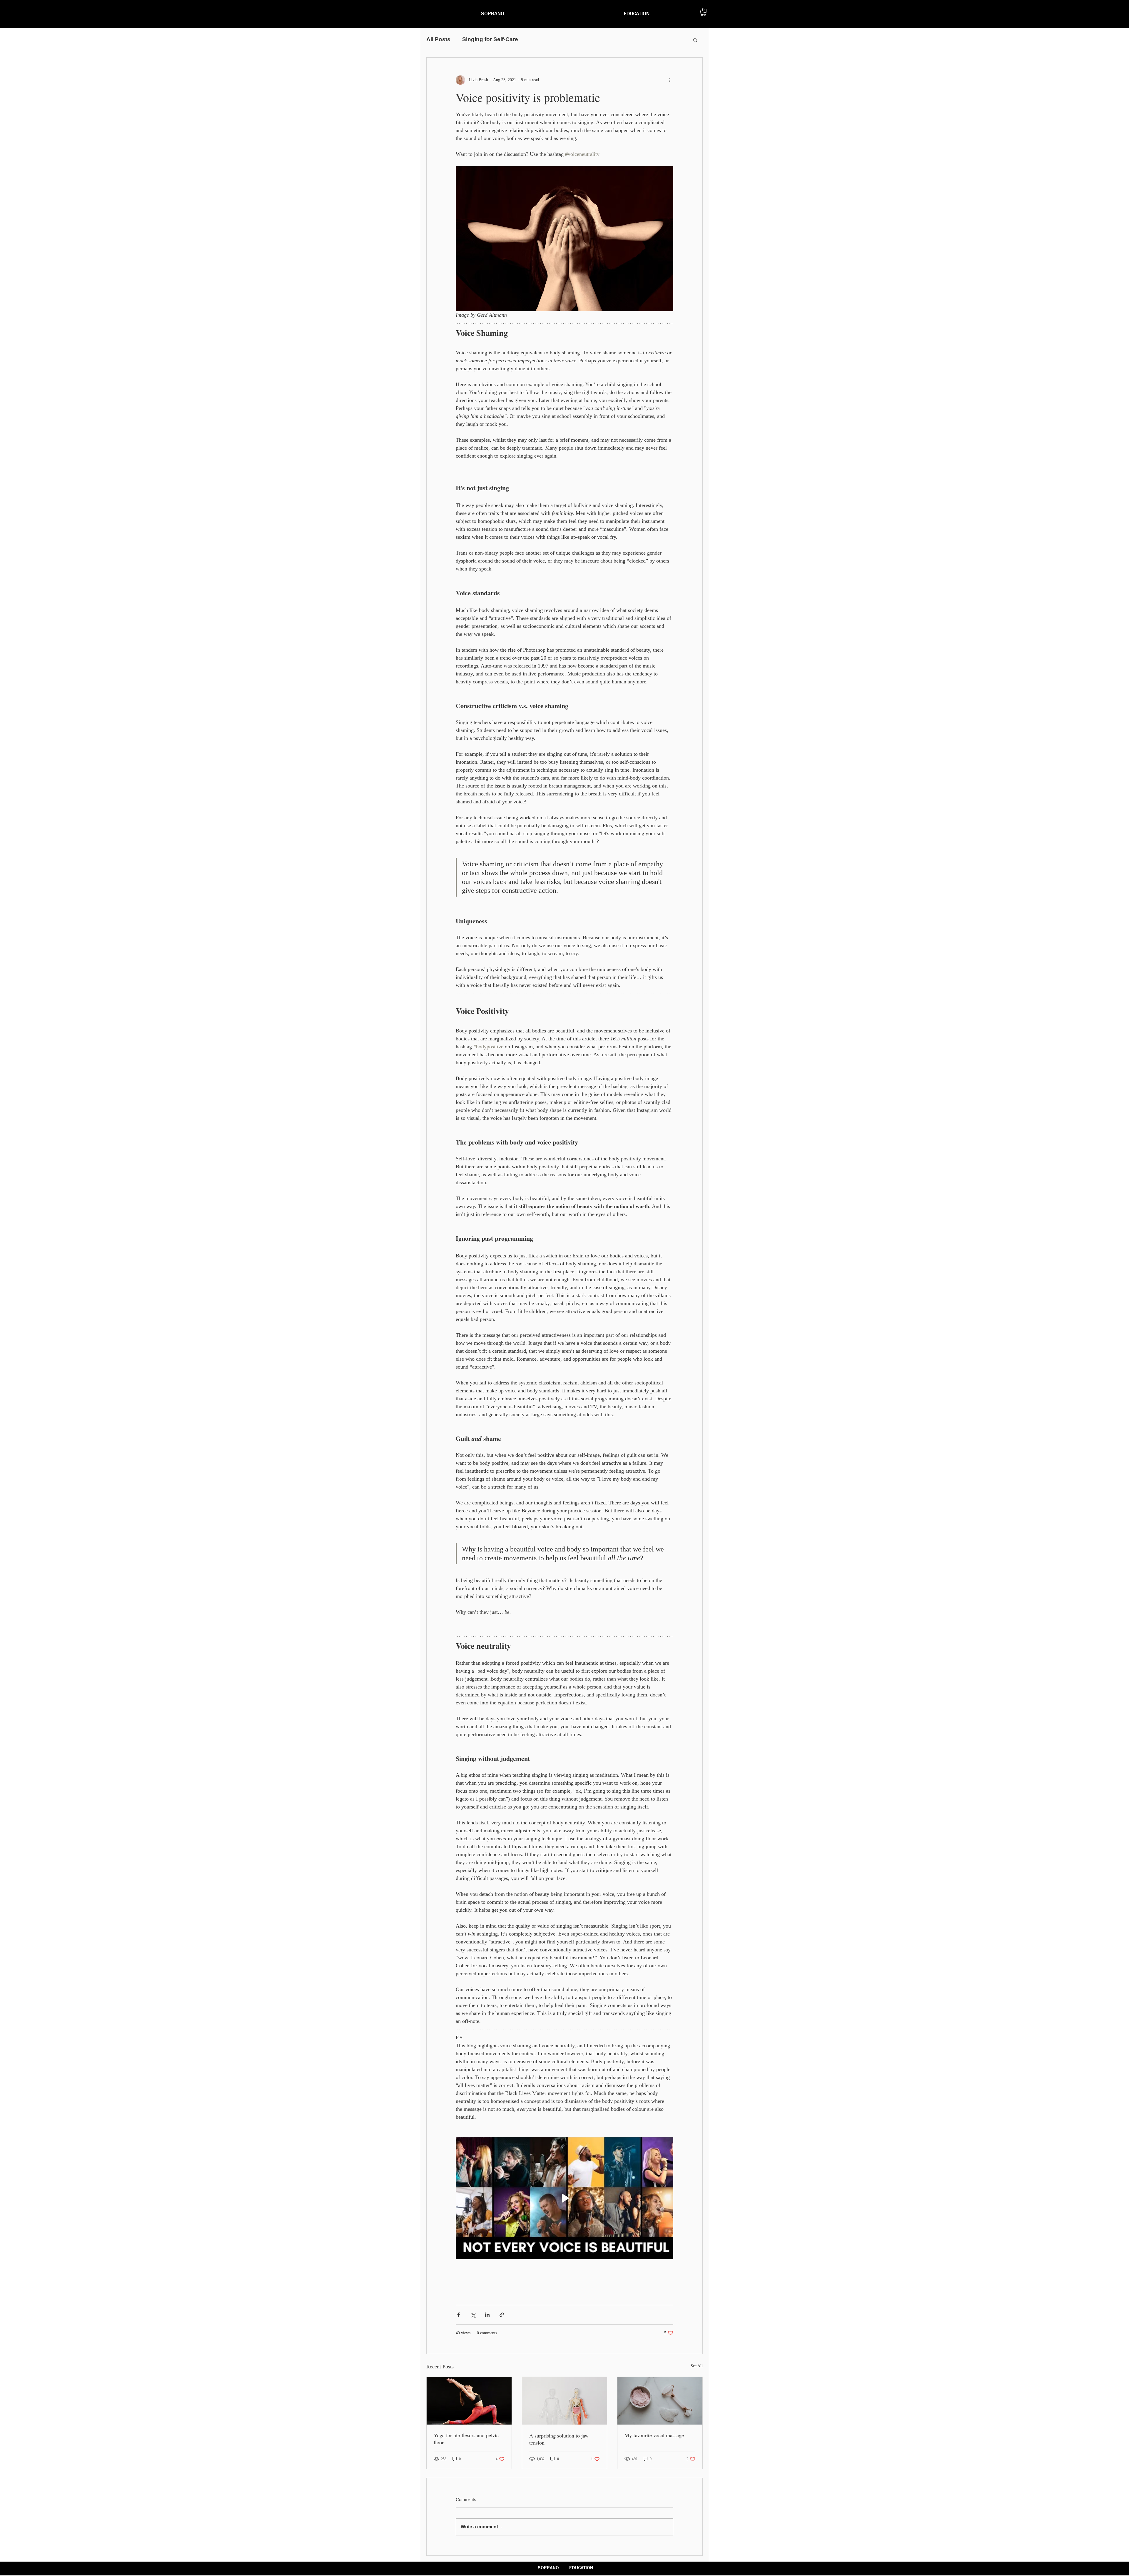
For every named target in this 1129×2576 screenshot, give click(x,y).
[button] (704, 12)
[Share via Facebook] (459, 2315)
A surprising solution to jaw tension (559, 2439)
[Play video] (564, 2198)
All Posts (438, 39)
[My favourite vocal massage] (660, 2401)
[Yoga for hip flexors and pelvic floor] (469, 2401)
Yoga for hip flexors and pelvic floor (466, 2439)
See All (697, 2366)
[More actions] (670, 80)
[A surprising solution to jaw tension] (565, 2401)
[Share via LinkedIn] (487, 2315)
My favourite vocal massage (654, 2435)
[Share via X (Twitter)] (473, 2315)
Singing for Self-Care (490, 39)
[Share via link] (502, 2315)
